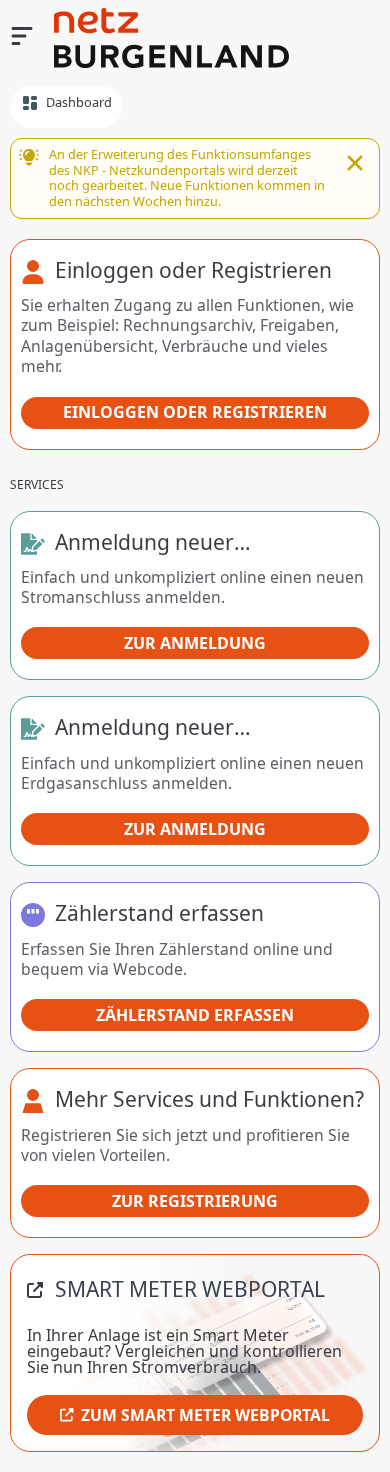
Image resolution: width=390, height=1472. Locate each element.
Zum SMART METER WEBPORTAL (205, 1415)
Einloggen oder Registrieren (195, 412)
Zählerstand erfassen (195, 1015)
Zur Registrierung (195, 1201)
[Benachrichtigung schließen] (355, 165)
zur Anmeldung (195, 643)
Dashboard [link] (79, 102)
